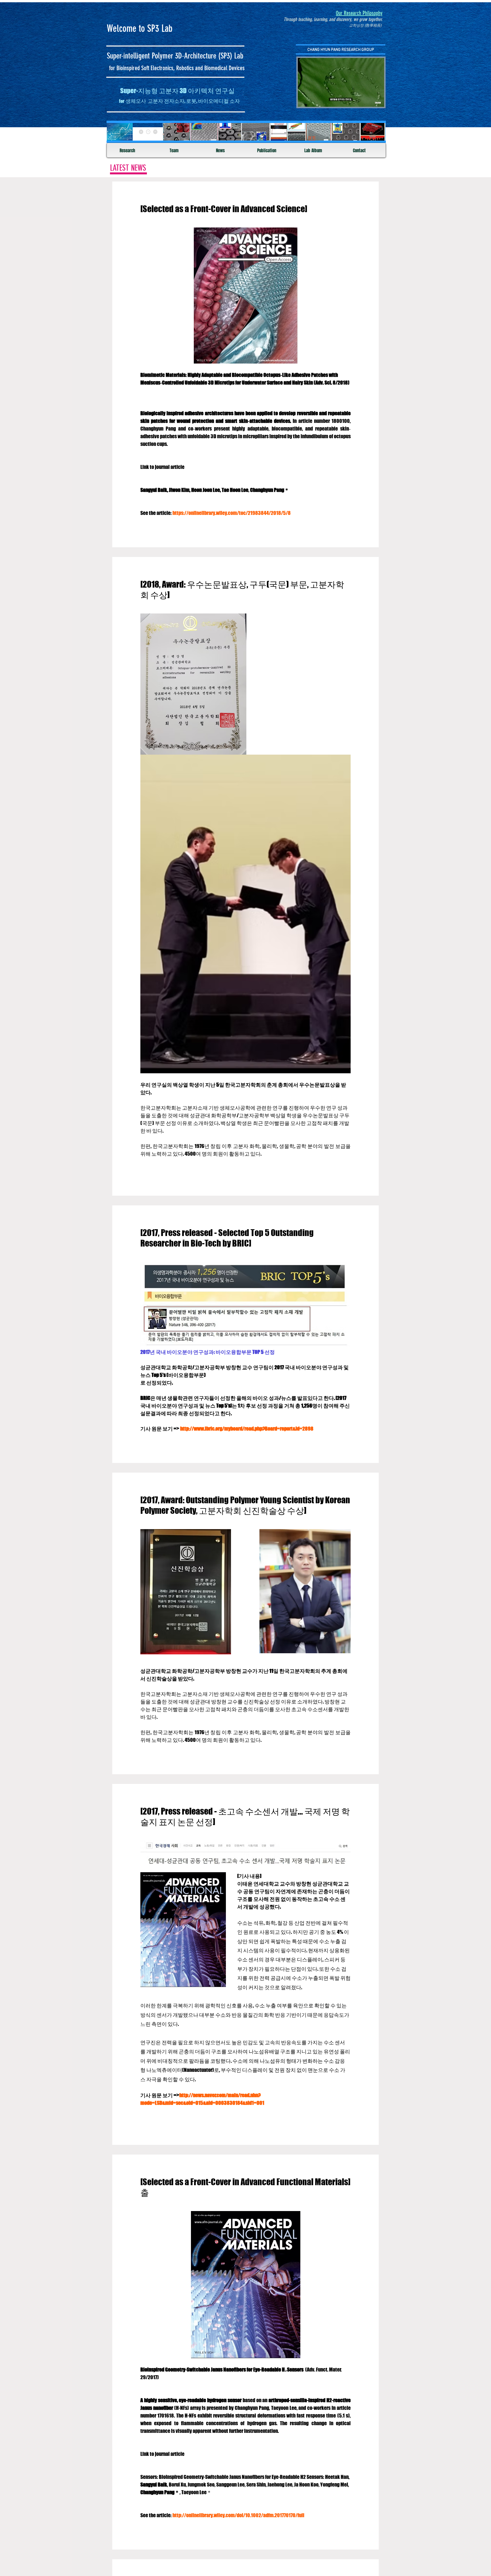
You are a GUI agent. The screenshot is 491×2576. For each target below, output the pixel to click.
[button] (377, 101)
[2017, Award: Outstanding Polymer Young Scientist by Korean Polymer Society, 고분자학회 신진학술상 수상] (245, 1505)
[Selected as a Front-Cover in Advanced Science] (224, 209)
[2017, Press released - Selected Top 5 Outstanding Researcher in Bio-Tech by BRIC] (227, 1238)
